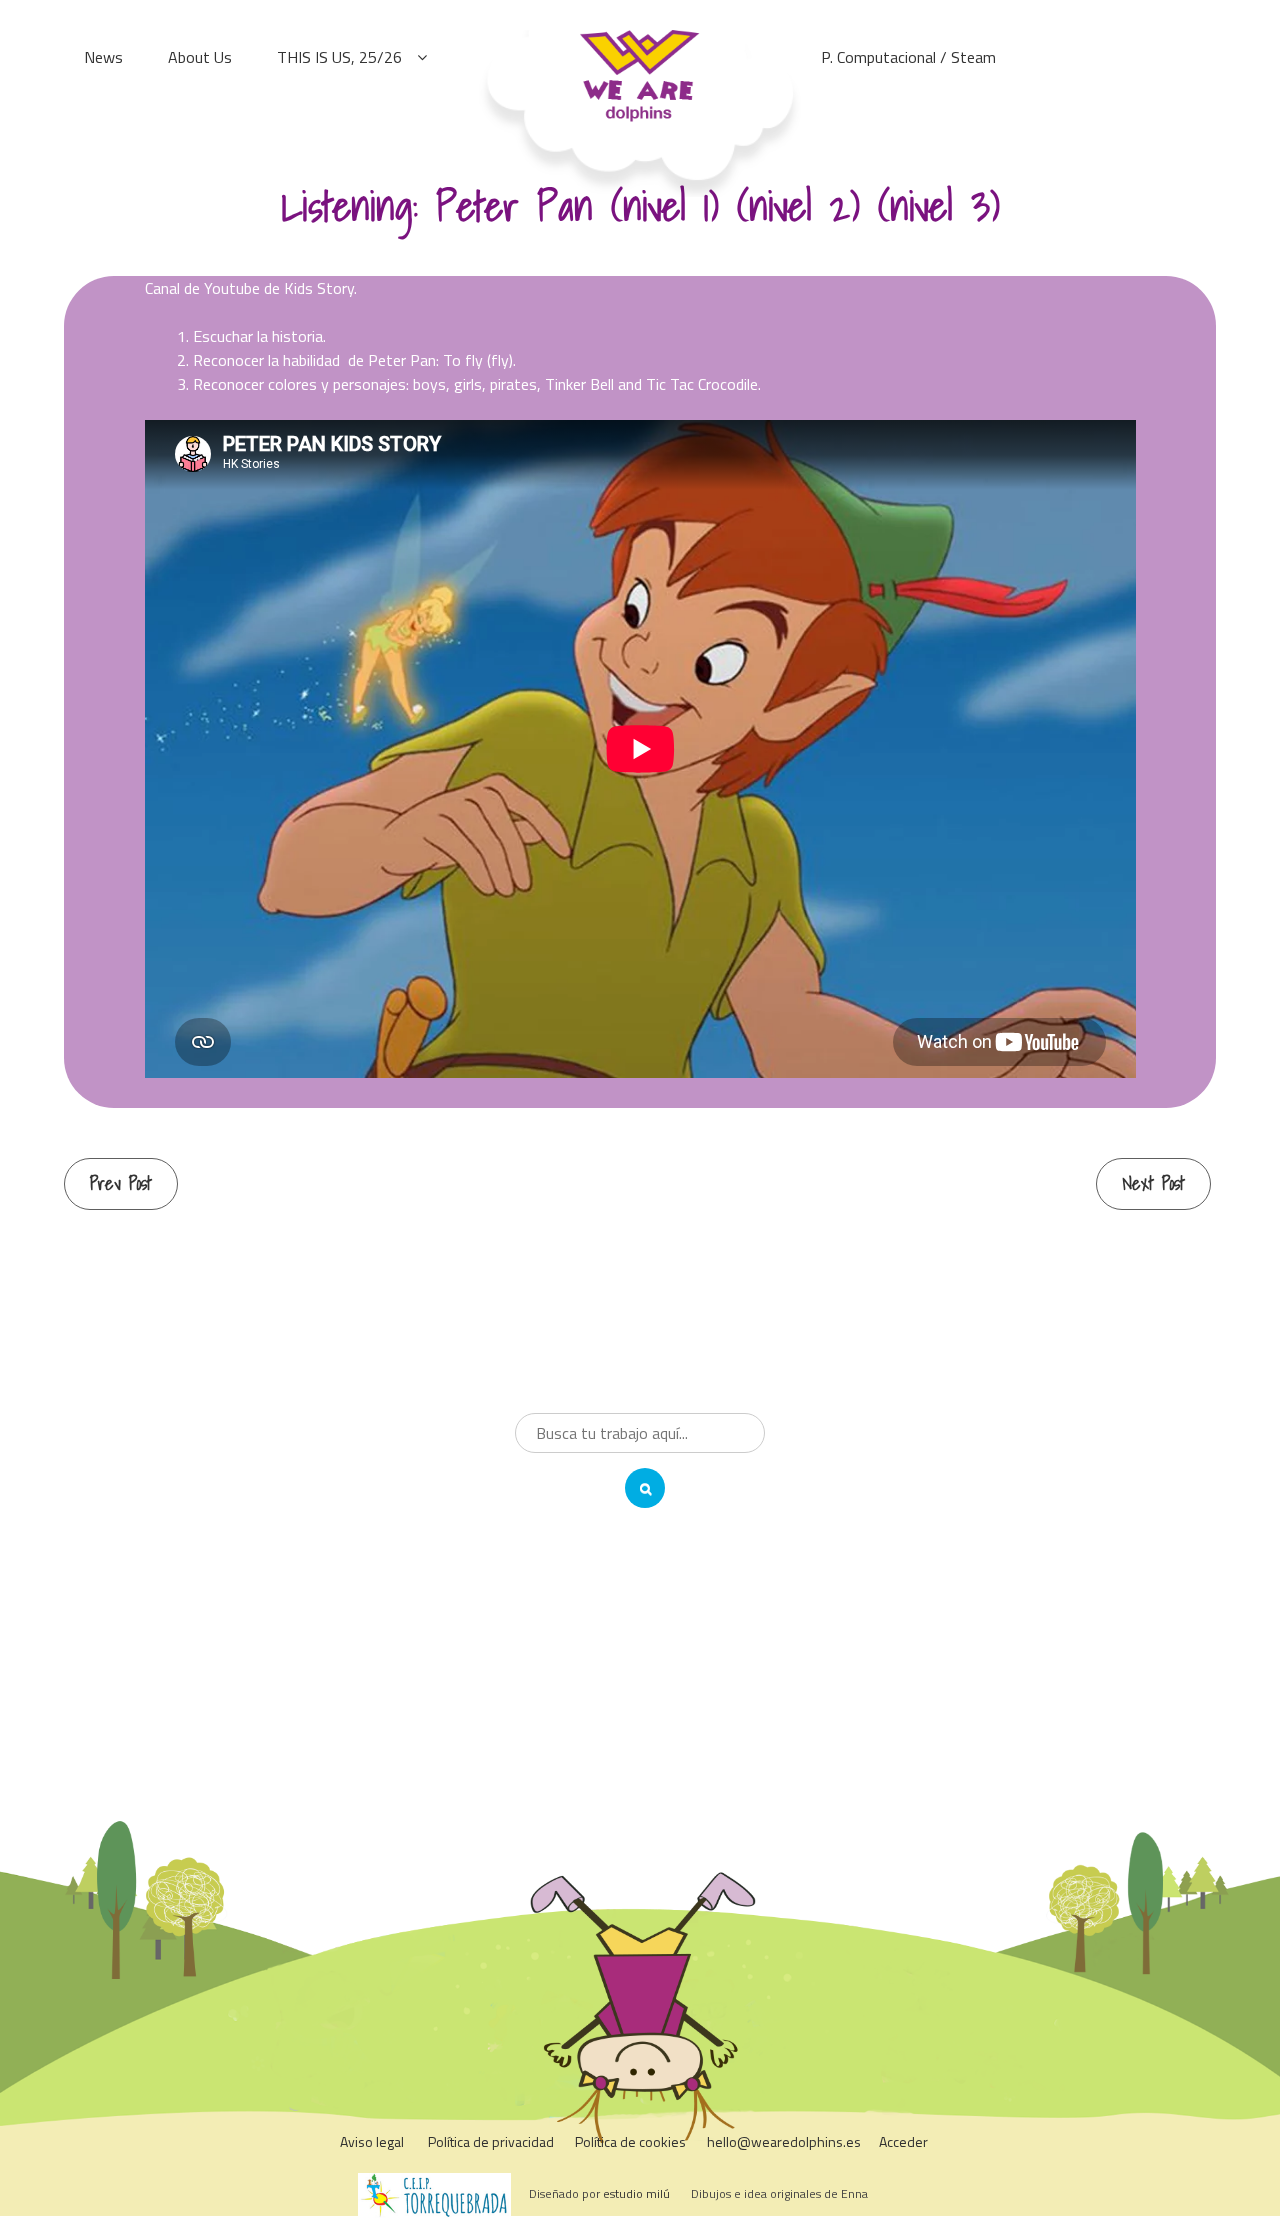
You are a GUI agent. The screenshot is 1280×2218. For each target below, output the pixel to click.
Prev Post (121, 1183)
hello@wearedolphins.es (784, 2141)
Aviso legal (372, 2141)
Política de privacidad (491, 2141)
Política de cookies (630, 2141)
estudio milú (636, 2193)
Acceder (903, 2141)
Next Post (1153, 1183)
